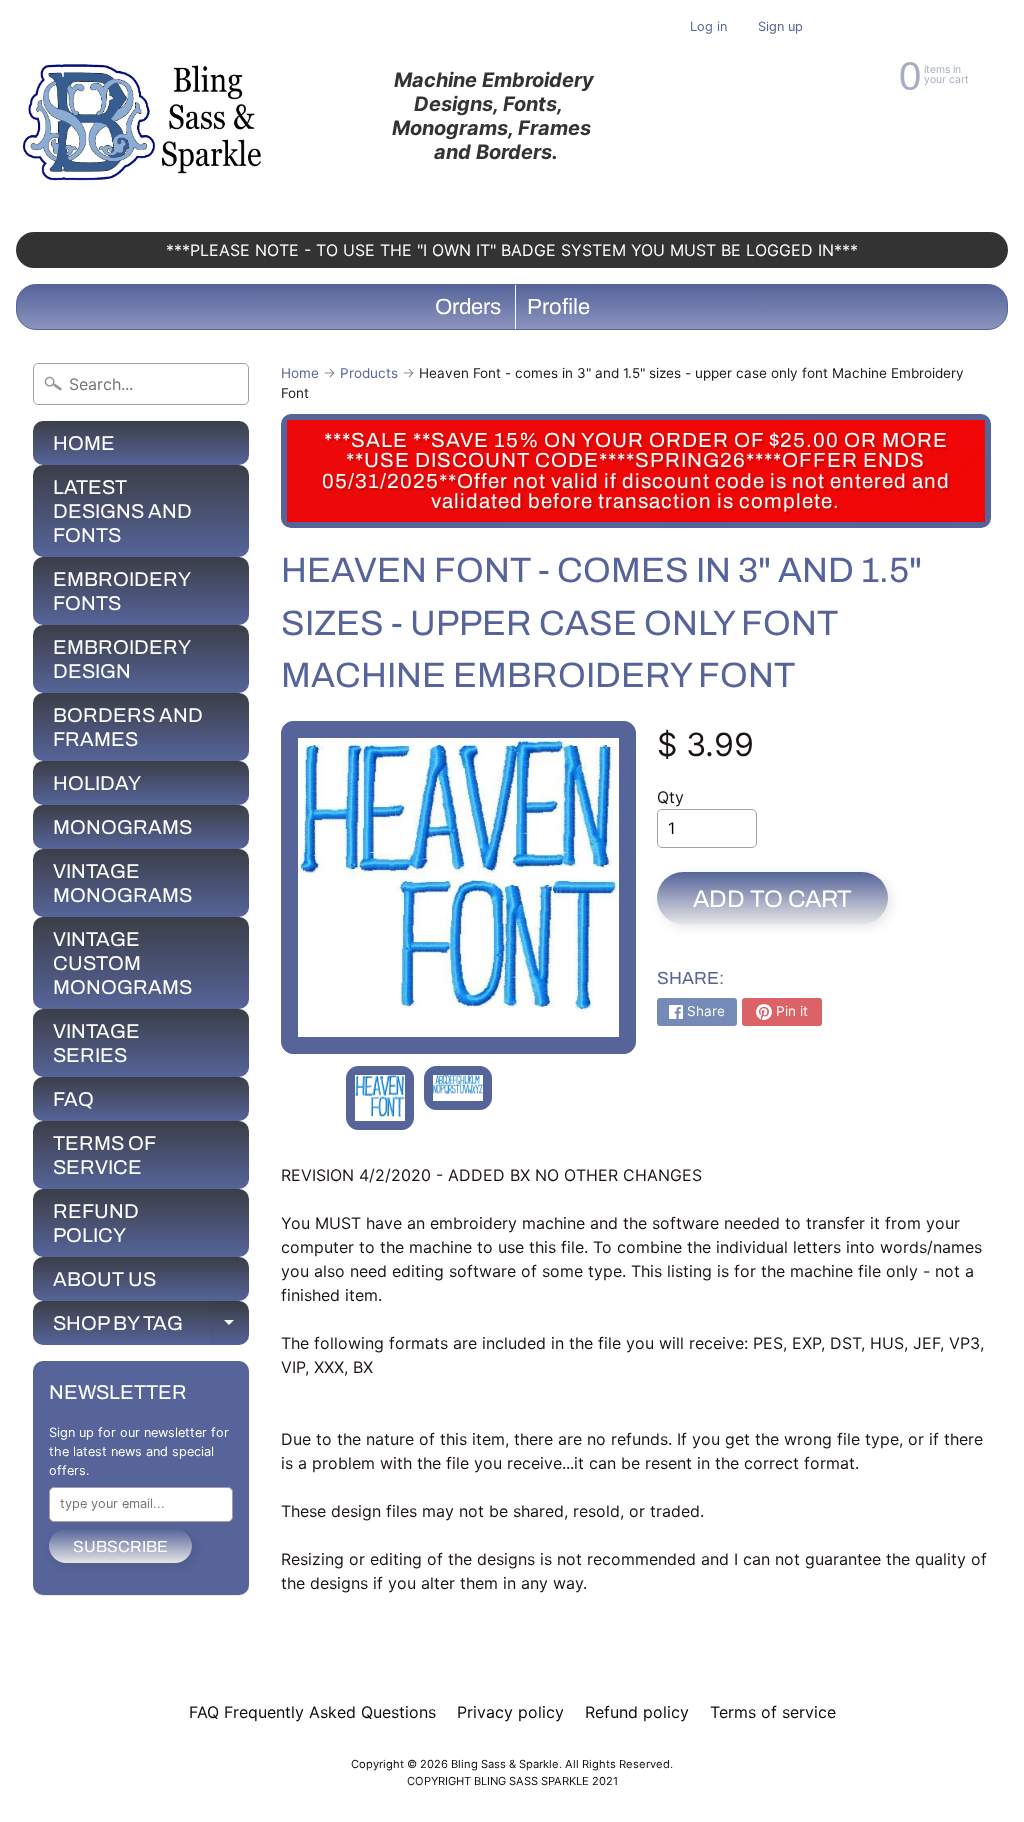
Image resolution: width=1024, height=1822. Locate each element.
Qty (670, 797)
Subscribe (120, 1546)
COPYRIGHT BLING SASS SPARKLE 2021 (512, 1781)
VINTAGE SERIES (96, 1043)
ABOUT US (104, 1279)
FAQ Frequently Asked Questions (312, 1712)
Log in (708, 27)
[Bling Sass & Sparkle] (145, 116)
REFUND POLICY (96, 1223)
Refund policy (637, 1712)
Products (369, 373)
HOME (84, 443)
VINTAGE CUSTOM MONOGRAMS (122, 963)
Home (300, 373)
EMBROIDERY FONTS (122, 591)
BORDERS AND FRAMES (128, 727)
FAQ (73, 1099)
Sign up (780, 27)
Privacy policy (510, 1712)
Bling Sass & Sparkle (505, 1764)
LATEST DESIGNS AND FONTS (122, 511)
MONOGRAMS (122, 827)
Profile (558, 307)
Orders (468, 307)
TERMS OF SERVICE (104, 1155)
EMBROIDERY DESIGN (122, 659)
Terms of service (773, 1712)
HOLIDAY (97, 783)
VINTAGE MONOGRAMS (122, 883)
